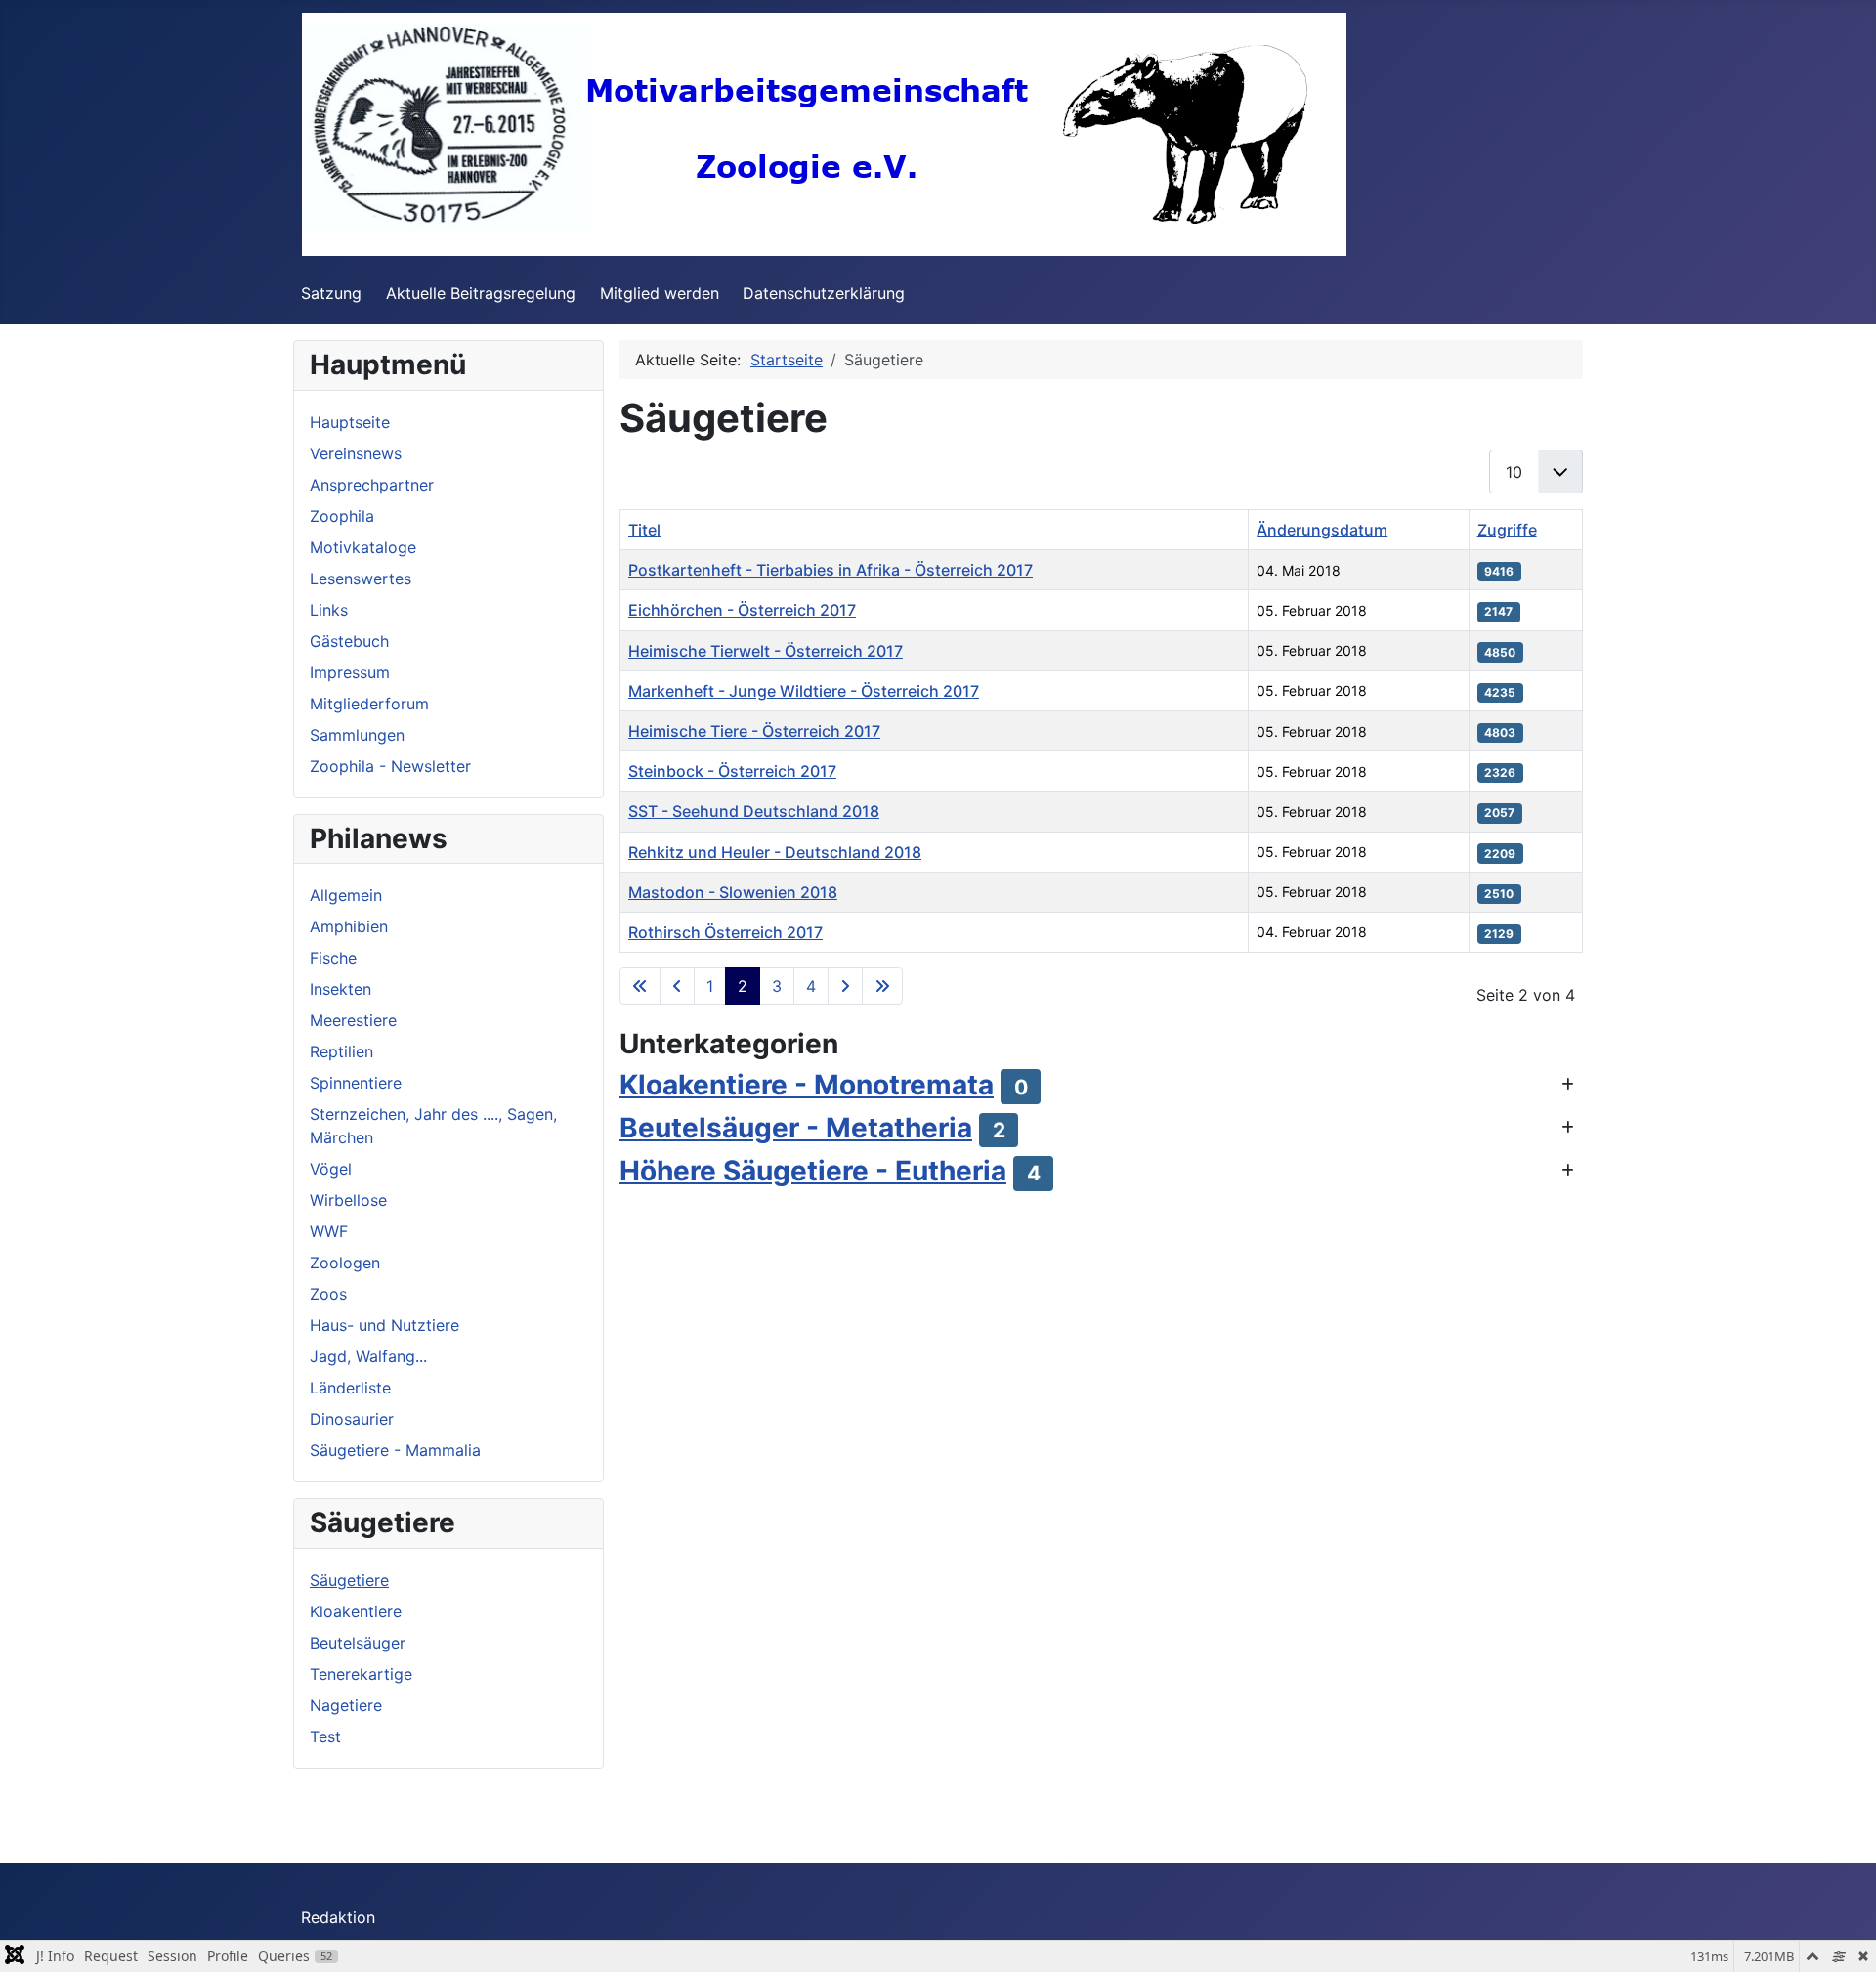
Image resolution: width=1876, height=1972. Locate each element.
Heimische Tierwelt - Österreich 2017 (766, 651)
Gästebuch (349, 641)
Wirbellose (348, 1200)
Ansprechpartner (372, 485)
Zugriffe (1507, 530)
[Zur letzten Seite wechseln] (882, 986)
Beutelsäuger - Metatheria (796, 1128)
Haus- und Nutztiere (384, 1325)
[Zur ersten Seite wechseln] (640, 986)
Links (329, 610)
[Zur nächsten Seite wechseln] (845, 986)
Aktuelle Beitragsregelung (481, 293)
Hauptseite (350, 422)
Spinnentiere (356, 1083)
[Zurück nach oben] (1842, 1936)
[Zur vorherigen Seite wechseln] (677, 986)
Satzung (331, 293)
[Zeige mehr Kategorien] (1568, 1084)
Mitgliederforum (369, 704)
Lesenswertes (361, 579)
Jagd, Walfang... (368, 1356)
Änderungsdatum (1322, 530)
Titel (644, 530)
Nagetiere (346, 1705)
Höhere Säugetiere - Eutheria (813, 1171)
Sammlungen (357, 735)
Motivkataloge (363, 547)
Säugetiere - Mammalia (395, 1450)
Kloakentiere (356, 1611)
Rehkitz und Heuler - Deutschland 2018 (775, 852)
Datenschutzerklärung (824, 293)
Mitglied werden (660, 293)
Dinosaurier (352, 1419)
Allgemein (346, 895)
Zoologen (345, 1263)
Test (325, 1736)
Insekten (341, 989)
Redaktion (338, 1917)
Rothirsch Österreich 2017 (725, 932)
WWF (329, 1231)
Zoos (328, 1294)
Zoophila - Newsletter (390, 766)
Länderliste (350, 1388)
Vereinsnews (356, 453)
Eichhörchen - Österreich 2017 (742, 610)
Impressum (350, 672)
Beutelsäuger (358, 1643)
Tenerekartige (361, 1674)
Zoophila (342, 516)
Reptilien (341, 1051)
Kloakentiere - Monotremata (807, 1085)
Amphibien (349, 926)
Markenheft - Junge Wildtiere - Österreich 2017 (804, 691)
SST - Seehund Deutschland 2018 (754, 811)
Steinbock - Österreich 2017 (732, 771)
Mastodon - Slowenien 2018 (733, 892)
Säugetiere (349, 1580)
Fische (333, 958)
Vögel (331, 1169)
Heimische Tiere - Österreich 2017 (754, 731)
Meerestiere (353, 1020)
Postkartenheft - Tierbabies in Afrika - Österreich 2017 (831, 570)
